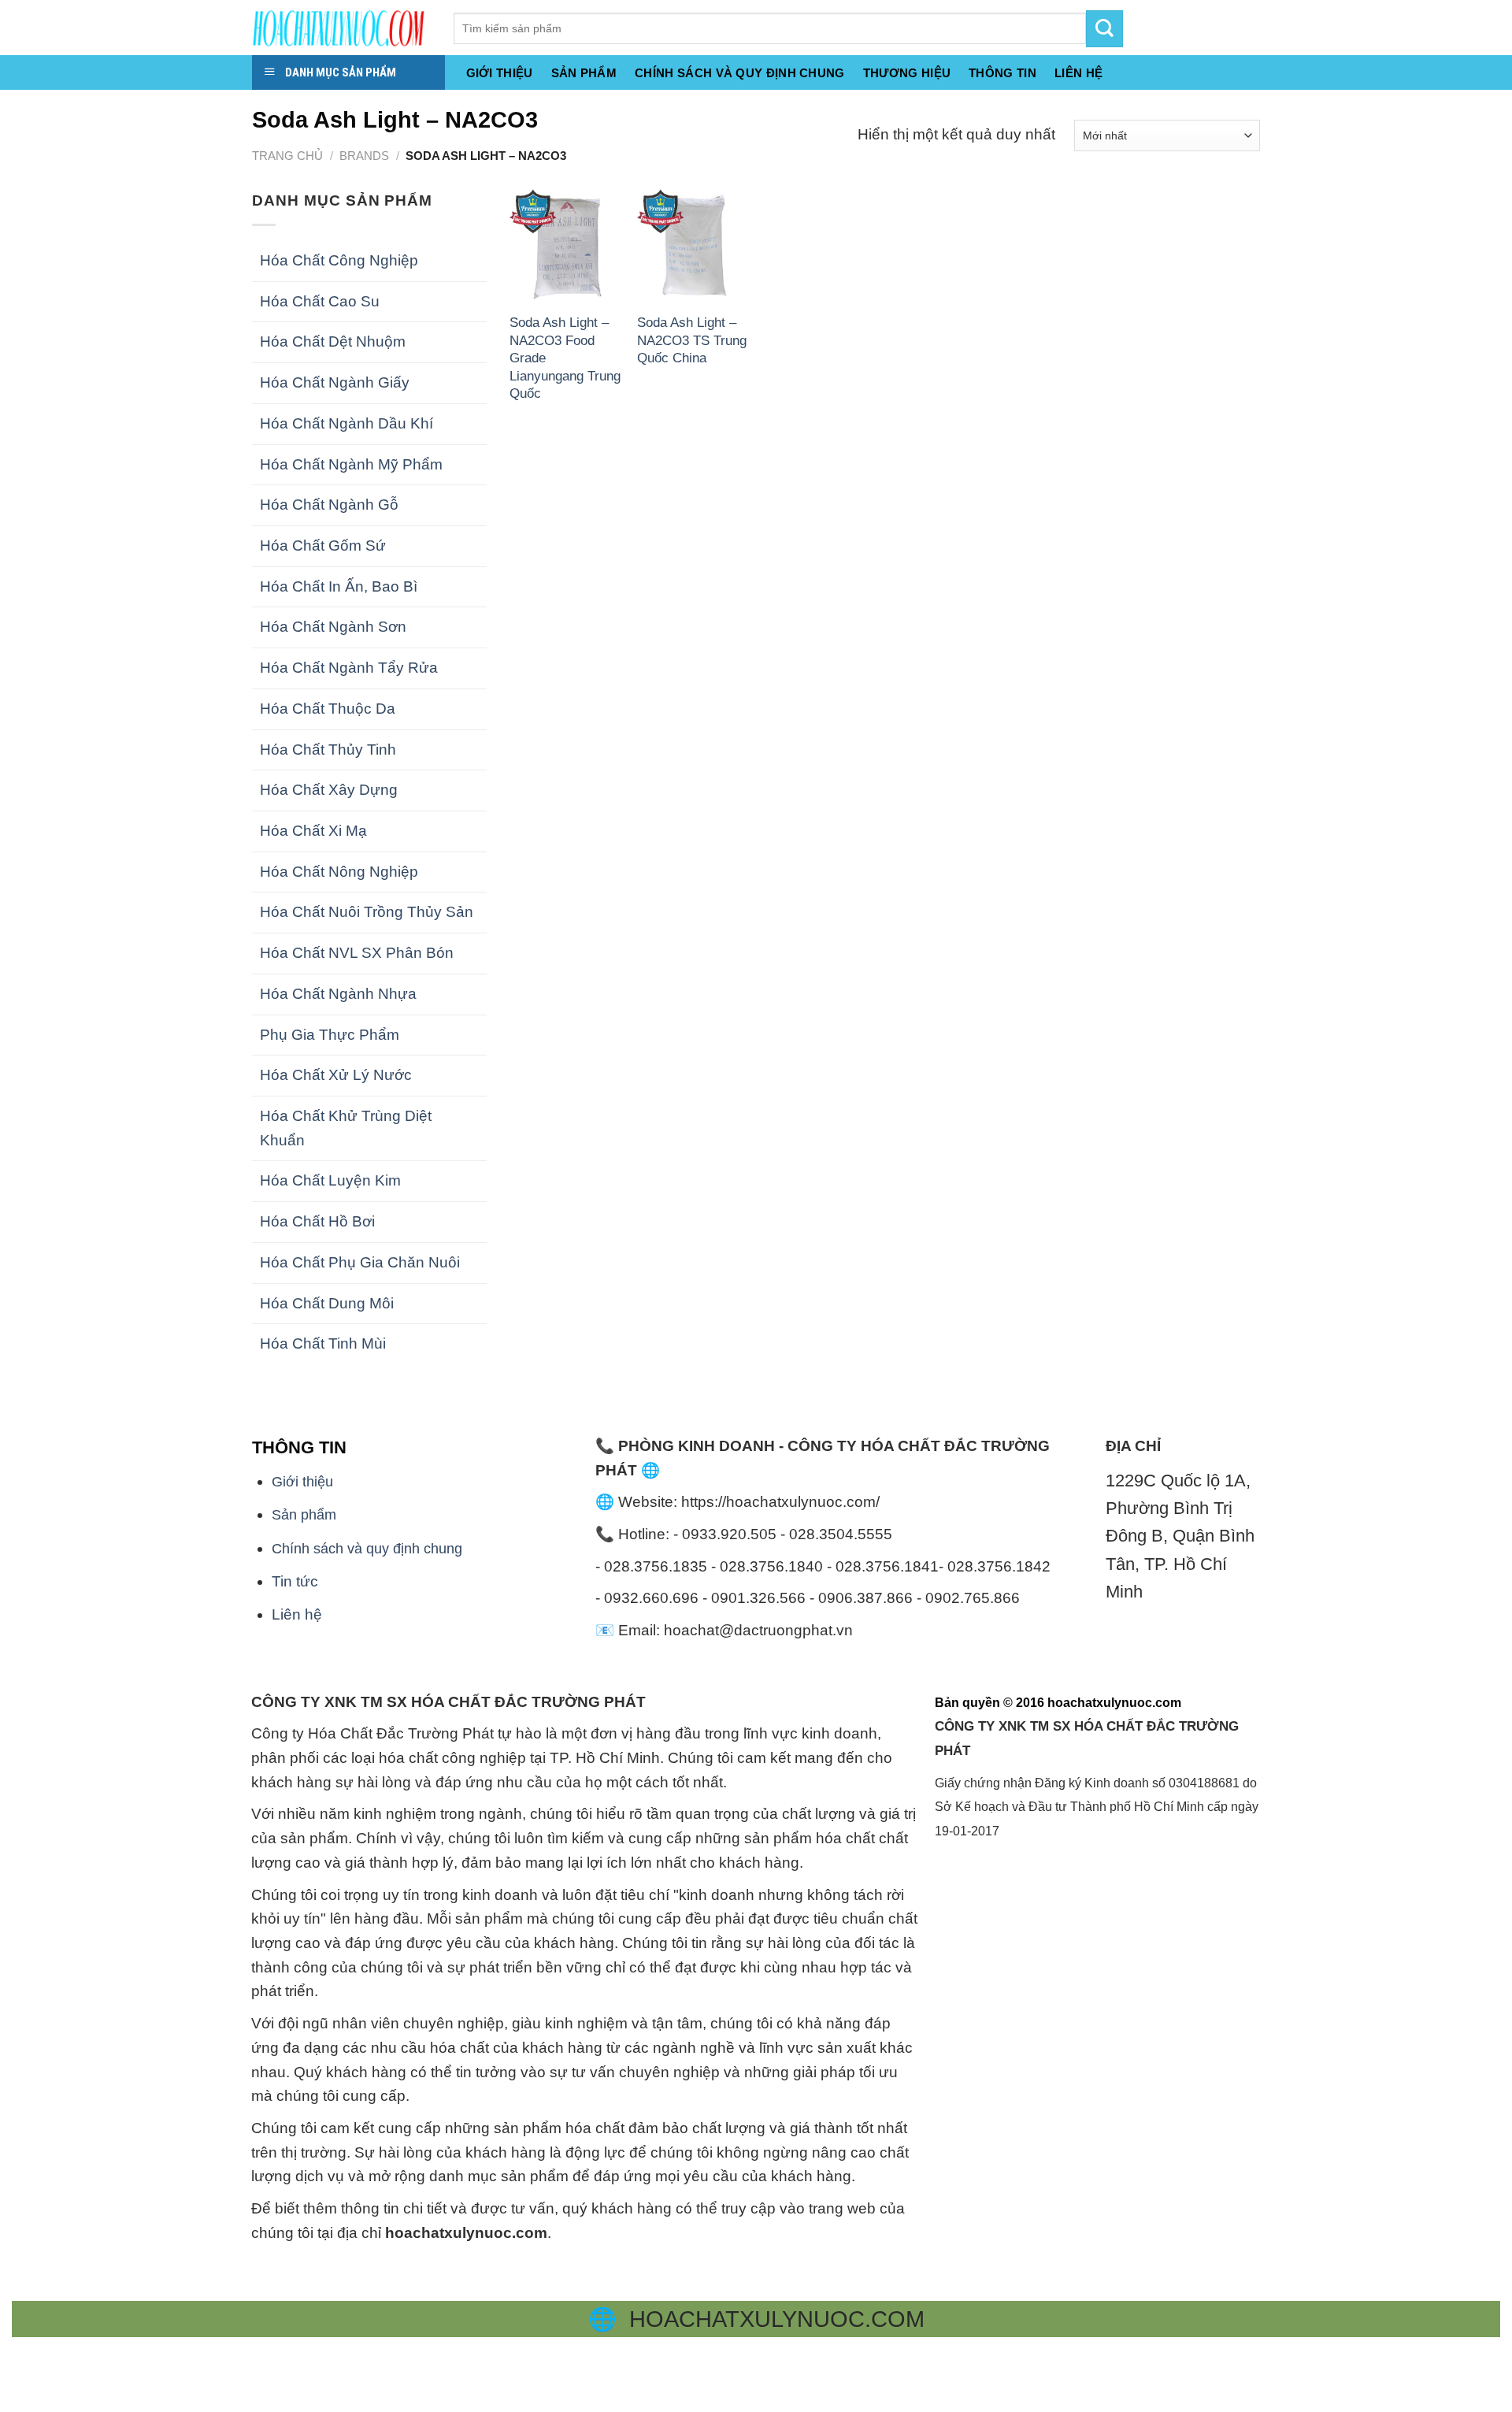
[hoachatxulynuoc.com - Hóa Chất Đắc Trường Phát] (341, 28)
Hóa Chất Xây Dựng (329, 790)
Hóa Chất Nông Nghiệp (339, 872)
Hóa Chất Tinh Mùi (323, 1343)
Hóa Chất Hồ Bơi (317, 1221)
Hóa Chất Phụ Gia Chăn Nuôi (360, 1262)
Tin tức (295, 1581)
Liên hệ (297, 1614)
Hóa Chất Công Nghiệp (339, 260)
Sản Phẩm (584, 73)
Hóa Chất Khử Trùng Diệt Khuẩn (346, 1128)
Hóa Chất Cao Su (320, 301)
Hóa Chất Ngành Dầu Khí (346, 423)
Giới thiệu (500, 73)
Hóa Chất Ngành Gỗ (329, 505)
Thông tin (1002, 73)
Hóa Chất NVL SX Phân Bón (357, 953)
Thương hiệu (907, 73)
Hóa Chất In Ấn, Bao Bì (339, 586)
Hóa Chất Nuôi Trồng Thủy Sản (367, 912)
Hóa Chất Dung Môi (327, 1303)
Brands (364, 156)
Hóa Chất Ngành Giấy (335, 382)
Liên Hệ (1078, 73)
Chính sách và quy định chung (740, 73)
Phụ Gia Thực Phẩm (330, 1035)
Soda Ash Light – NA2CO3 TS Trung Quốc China (692, 340)
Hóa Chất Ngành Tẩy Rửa (349, 668)
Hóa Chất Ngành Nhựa (338, 994)
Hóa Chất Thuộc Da (328, 709)
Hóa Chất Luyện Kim (330, 1180)
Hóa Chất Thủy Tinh (328, 750)
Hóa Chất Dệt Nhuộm (333, 341)
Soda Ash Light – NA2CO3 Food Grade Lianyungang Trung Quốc (565, 358)
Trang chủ (287, 156)
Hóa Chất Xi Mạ (313, 831)
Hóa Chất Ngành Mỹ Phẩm (351, 464)
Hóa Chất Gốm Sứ (323, 545)
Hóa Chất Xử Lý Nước (336, 1075)
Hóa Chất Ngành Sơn (333, 627)
